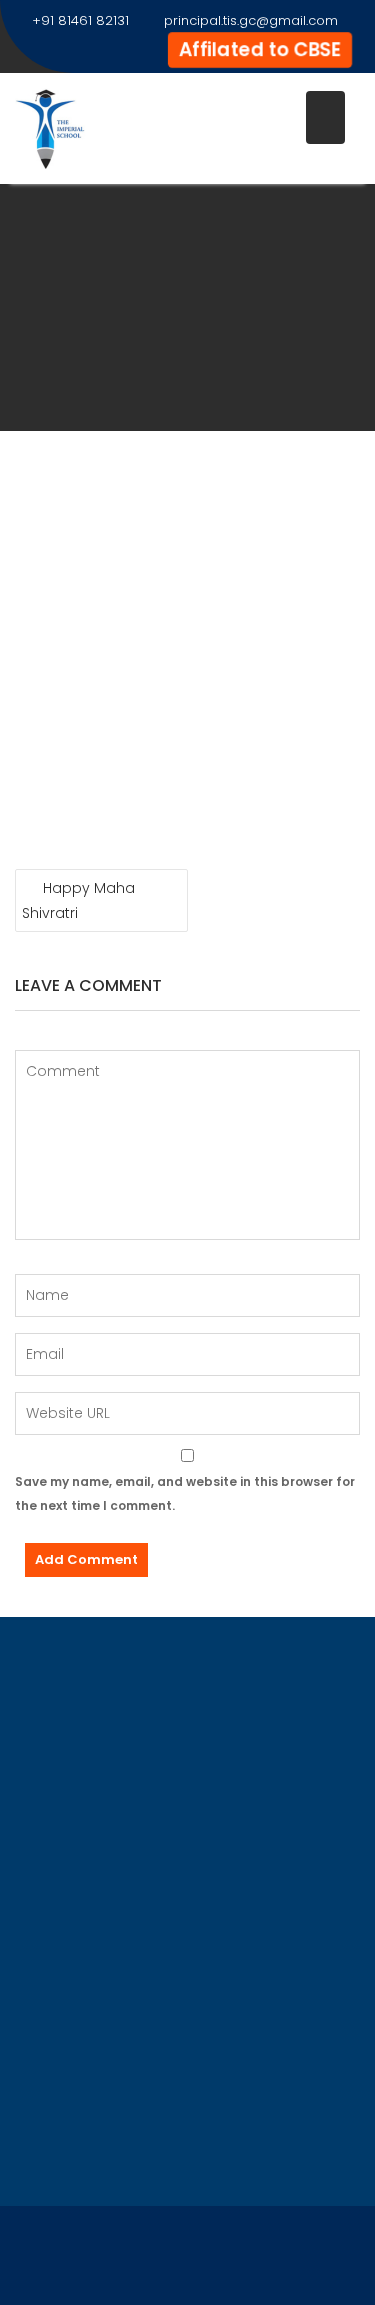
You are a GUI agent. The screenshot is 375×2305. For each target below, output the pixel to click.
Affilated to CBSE (259, 49)
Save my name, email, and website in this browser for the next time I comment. (185, 1493)
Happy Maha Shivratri (78, 900)
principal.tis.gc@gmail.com (251, 20)
